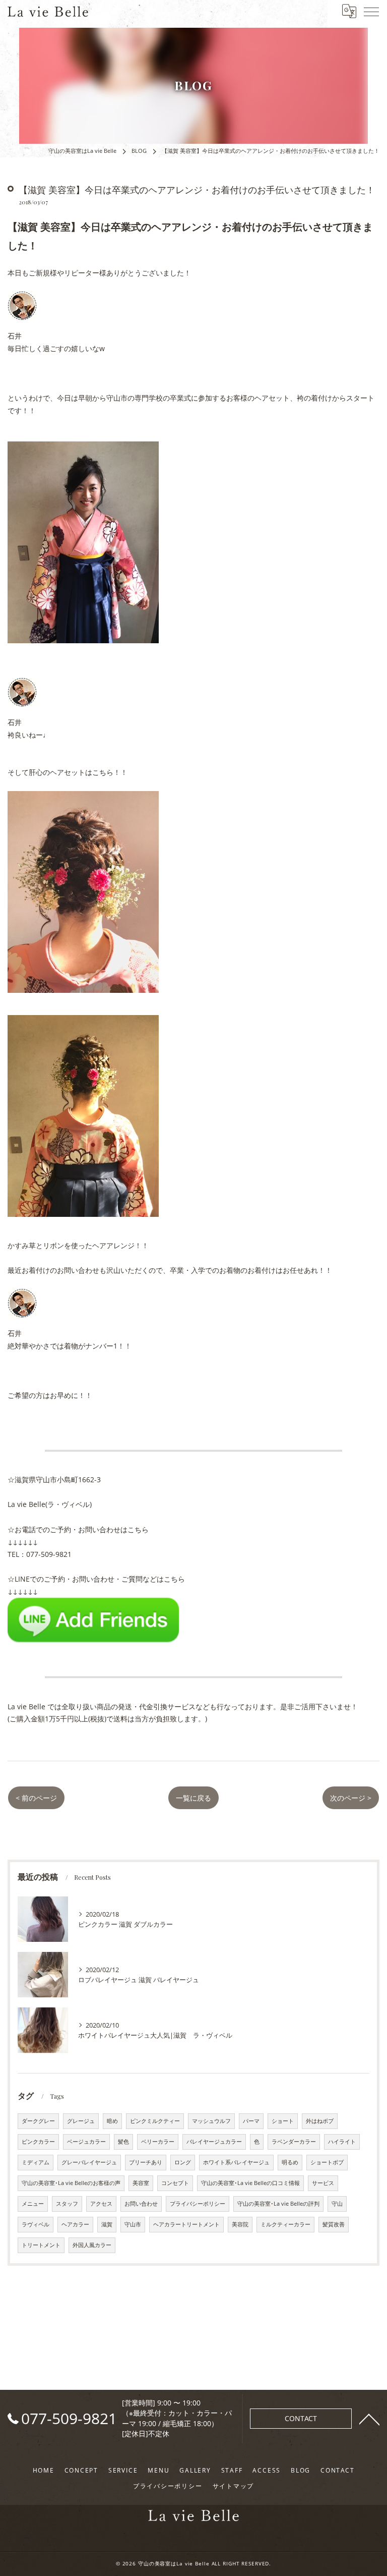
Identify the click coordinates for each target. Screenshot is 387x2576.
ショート (283, 2121)
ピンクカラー (38, 2142)
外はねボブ (320, 2121)
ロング (183, 2162)
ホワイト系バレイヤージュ (236, 2162)
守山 (337, 2204)
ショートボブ (327, 2162)
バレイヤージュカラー (214, 2142)
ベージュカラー (86, 2142)
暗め (112, 2121)
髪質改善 (334, 2224)
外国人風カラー (92, 2245)
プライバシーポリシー (198, 2204)
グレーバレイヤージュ (89, 2162)
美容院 (240, 2224)
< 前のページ (36, 1798)
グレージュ (81, 2121)
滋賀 (107, 2224)
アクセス (101, 2204)
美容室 (141, 2183)
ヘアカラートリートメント (186, 2224)
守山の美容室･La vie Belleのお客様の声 (71, 2183)
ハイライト (342, 2142)
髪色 (123, 2142)
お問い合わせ (141, 2204)
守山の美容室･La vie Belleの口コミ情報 (250, 2183)
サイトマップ (234, 2486)
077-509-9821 (49, 1554)
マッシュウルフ (211, 2121)
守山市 (133, 2224)
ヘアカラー (75, 2224)
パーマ (251, 2121)
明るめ (290, 2162)
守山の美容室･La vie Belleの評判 (278, 2204)
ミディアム (36, 2162)
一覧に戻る (193, 1798)
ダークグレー (38, 2121)
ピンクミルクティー (155, 2121)
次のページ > (351, 1798)
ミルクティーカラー (285, 2224)
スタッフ (67, 2204)
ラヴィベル (36, 2224)
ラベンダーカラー (294, 2142)
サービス (323, 2183)
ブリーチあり (146, 2162)
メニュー (33, 2204)
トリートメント (41, 2245)
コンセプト (175, 2183)
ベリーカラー (158, 2142)
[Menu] (371, 11)
